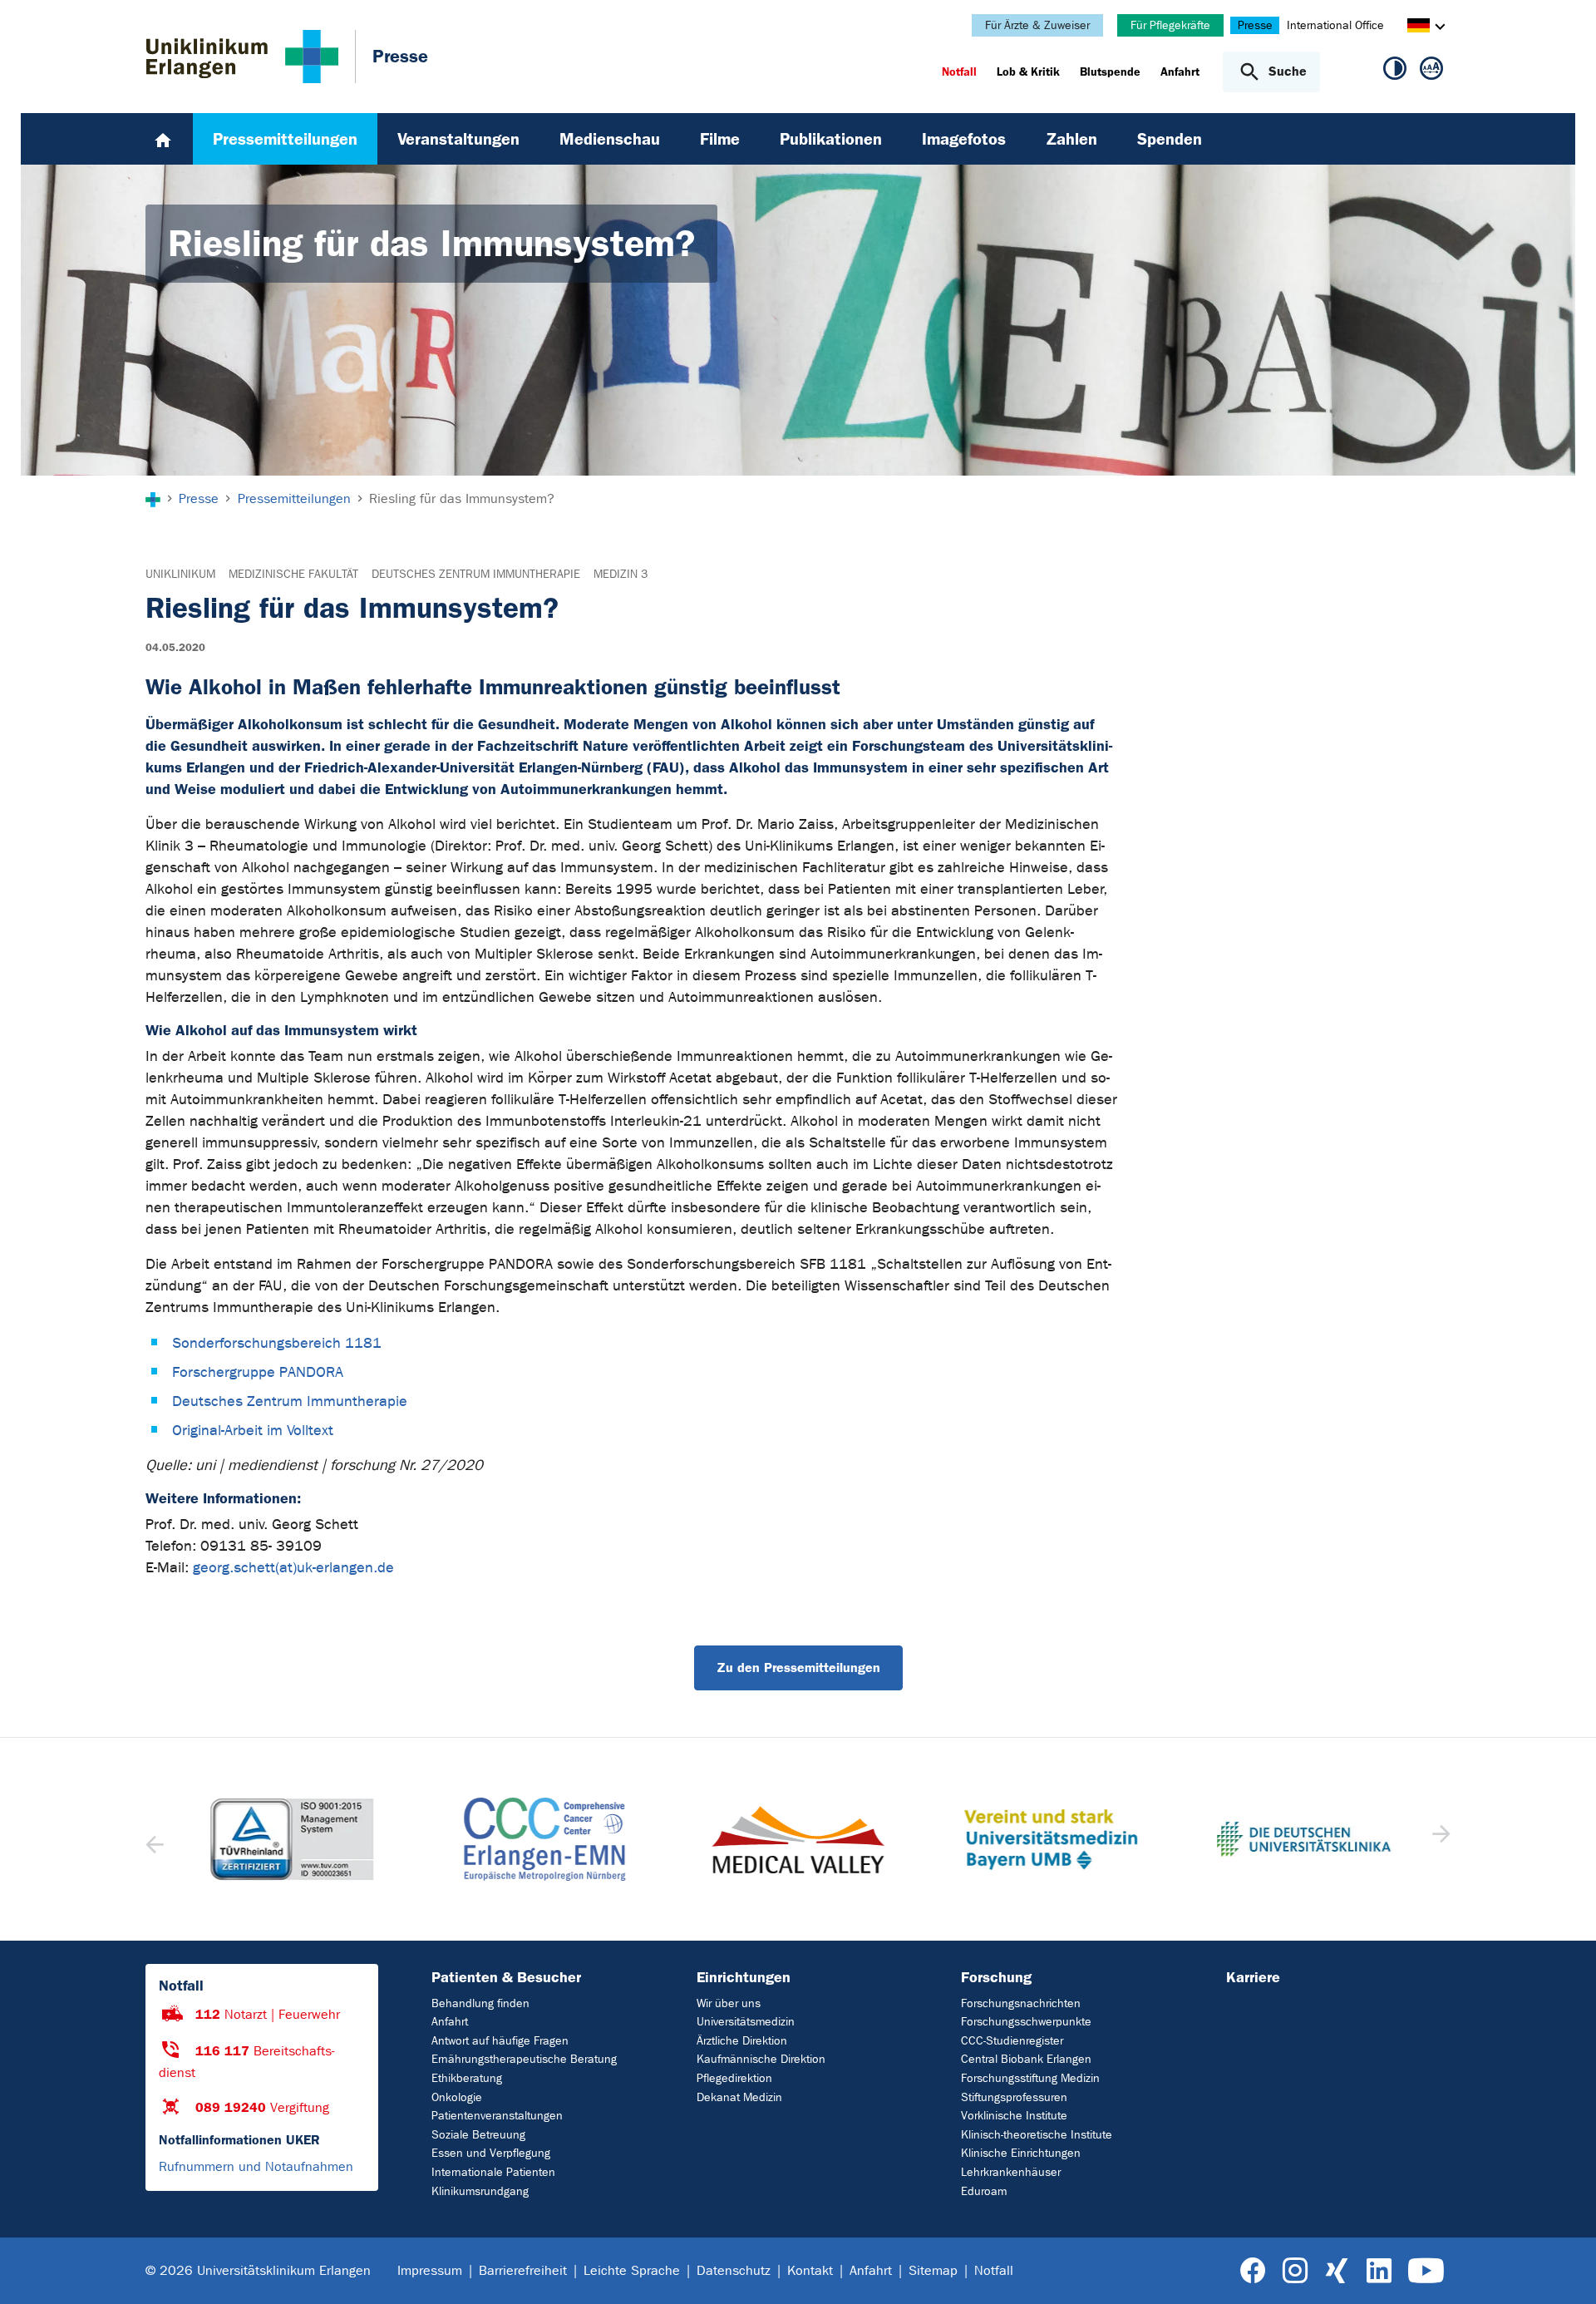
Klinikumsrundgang (480, 2191)
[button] (1439, 1839)
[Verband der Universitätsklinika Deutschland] (1303, 1839)
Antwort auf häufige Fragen (500, 2041)
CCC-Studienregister (1012, 2041)
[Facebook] (1253, 2271)
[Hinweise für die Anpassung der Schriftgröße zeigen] (1431, 72)
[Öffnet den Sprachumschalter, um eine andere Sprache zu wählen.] (1419, 28)
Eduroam (984, 2191)
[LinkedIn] (1379, 2271)
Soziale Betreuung (478, 2135)
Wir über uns (729, 2003)
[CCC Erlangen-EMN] (544, 1839)
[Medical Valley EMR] (798, 1840)
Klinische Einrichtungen (1021, 2153)
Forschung (996, 1977)
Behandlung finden (480, 2003)
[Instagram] (1295, 2271)
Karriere (1253, 1977)
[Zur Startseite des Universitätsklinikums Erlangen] (242, 57)
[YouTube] (1426, 2271)
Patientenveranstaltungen (497, 2116)
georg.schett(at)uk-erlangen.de (293, 1568)
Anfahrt (450, 2022)
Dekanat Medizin (739, 2097)
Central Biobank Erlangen (1026, 2059)
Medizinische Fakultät (293, 574)
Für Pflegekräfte (1170, 25)
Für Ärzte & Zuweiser (1037, 25)
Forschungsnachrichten (1021, 2003)
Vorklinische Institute (1014, 2116)
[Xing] (1337, 2271)
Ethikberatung (467, 2078)
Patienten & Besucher (506, 1977)
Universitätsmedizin (746, 2022)
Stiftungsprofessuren (1014, 2097)
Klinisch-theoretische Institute (1037, 2135)
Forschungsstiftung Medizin (1030, 2078)
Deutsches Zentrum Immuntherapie (476, 574)
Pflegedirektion (734, 2078)
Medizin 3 (621, 574)
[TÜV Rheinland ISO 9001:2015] (292, 1839)
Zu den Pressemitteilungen (798, 1668)
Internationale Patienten (493, 2172)
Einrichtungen (744, 1977)
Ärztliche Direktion (742, 2041)
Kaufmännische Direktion (761, 2059)
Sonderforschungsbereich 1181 (277, 1343)
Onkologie (457, 2097)
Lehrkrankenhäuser (1011, 2172)
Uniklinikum (180, 574)
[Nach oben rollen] (1563, 2270)
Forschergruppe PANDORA (258, 1372)
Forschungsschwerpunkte (1026, 2022)
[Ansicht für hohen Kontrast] (1395, 72)
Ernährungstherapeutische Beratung (524, 2059)
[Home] (163, 139)
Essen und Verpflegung (491, 2153)
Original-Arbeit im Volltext (253, 1431)
